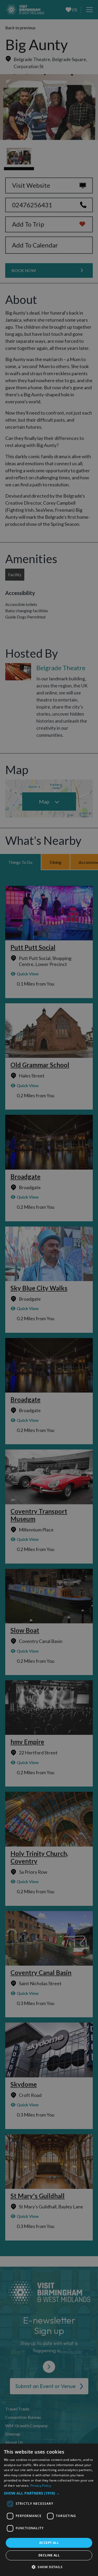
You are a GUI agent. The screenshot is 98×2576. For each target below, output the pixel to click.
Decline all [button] (49, 2555)
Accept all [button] (49, 2543)
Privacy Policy (41, 2486)
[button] (49, 2493)
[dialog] (49, 2510)
